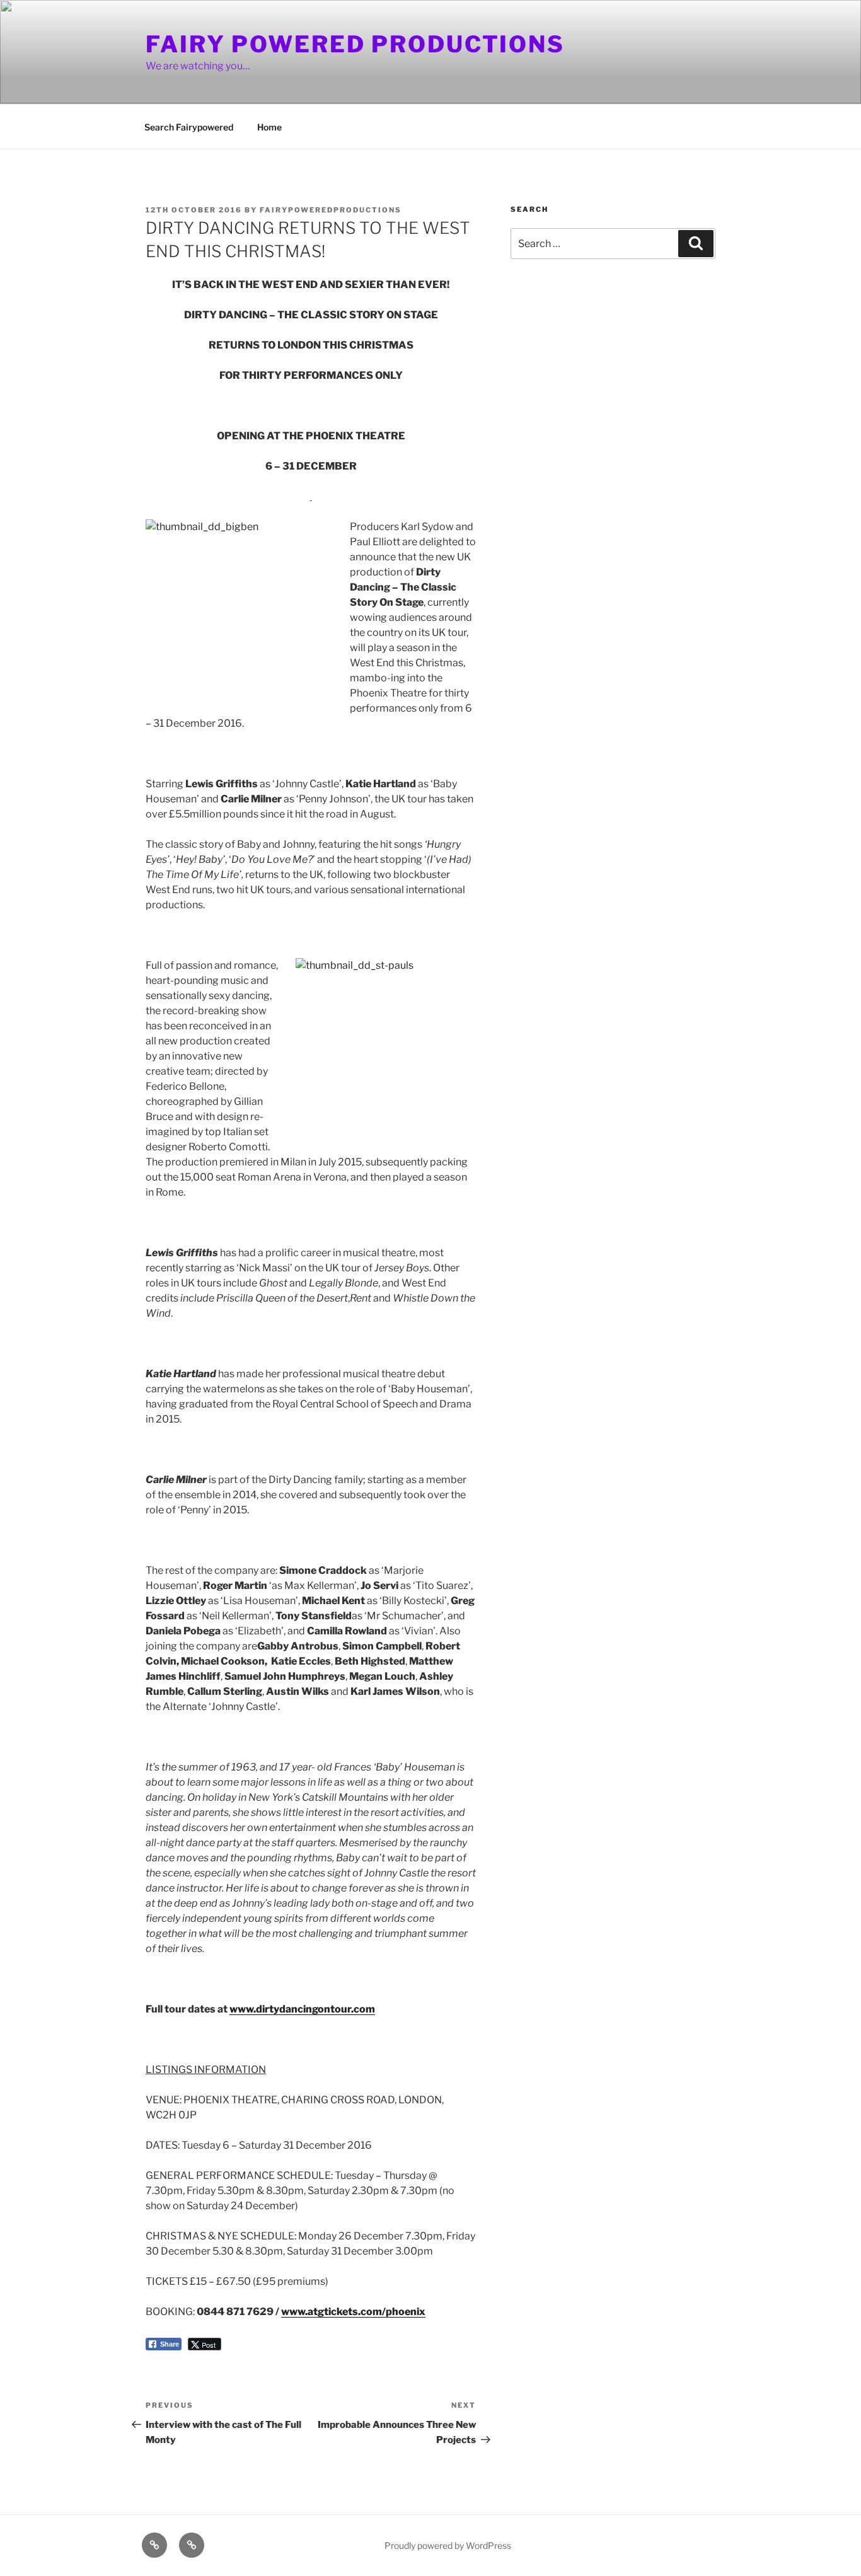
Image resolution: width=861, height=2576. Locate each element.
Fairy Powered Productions (355, 44)
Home (269, 127)
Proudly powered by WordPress (448, 2545)
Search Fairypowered (189, 127)
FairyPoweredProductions (331, 210)
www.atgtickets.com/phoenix (353, 2312)
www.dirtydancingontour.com (302, 2009)
